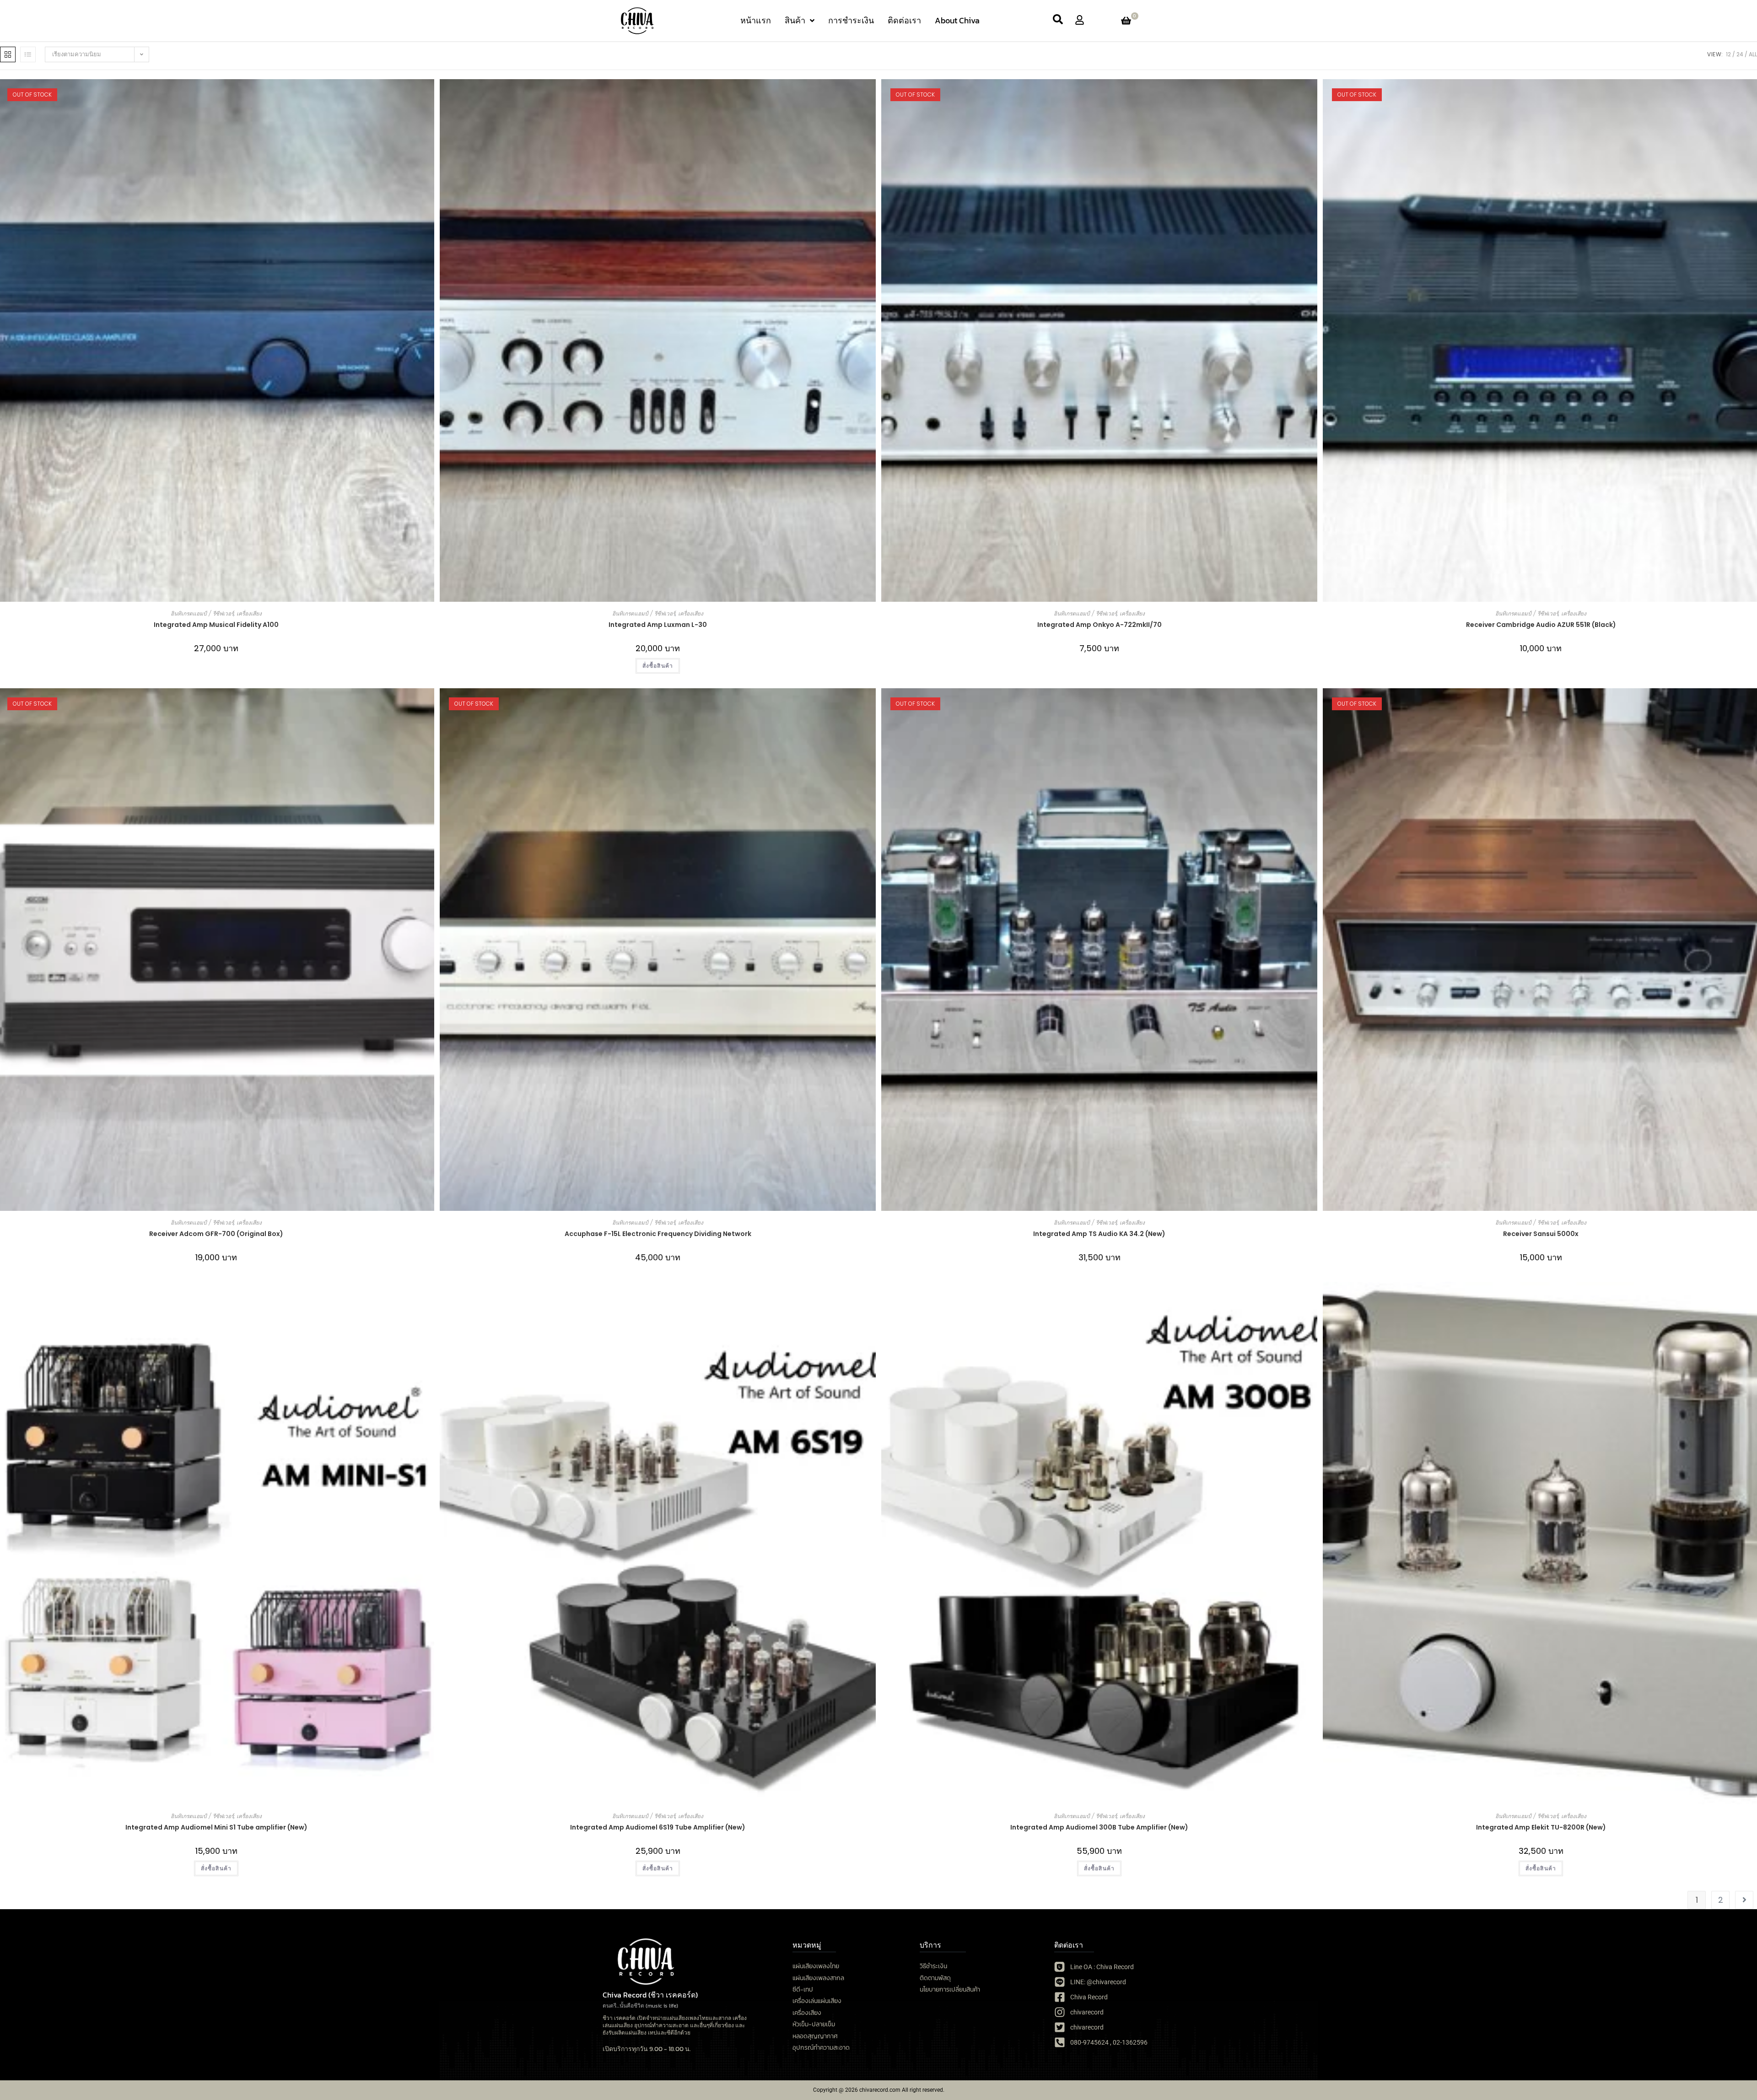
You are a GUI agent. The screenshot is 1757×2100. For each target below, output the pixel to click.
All (1753, 54)
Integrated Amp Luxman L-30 (658, 625)
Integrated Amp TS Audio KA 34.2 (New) (1099, 1234)
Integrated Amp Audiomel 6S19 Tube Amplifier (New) (658, 1827)
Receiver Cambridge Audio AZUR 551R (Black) (1541, 625)
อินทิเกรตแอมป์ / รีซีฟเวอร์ (202, 613)
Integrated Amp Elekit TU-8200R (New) (1541, 1827)
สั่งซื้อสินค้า (216, 1868)
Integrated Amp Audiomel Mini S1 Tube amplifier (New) (216, 1827)
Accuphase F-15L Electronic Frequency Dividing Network (658, 1234)
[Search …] (1058, 21)
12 (1728, 54)
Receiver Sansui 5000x (1541, 1234)
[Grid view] (8, 54)
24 (1740, 54)
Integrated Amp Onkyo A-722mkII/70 (1099, 625)
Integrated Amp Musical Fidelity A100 (216, 625)
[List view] (28, 54)
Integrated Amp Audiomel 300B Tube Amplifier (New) (1099, 1827)
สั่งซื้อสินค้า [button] (658, 666)
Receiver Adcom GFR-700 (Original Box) (216, 1234)
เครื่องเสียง (249, 613)
